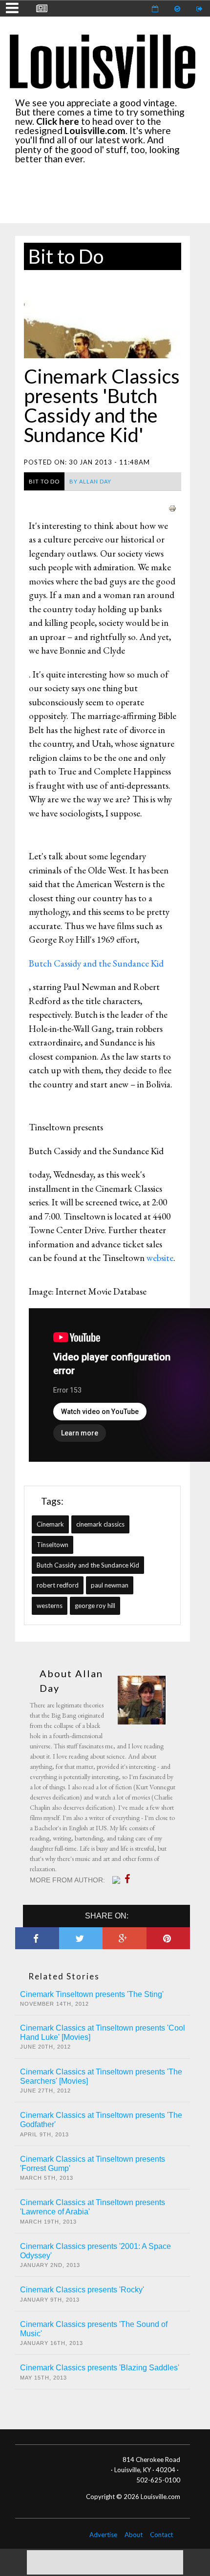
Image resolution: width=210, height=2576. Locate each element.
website (160, 1258)
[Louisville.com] (117, 1880)
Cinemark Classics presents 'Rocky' (82, 2290)
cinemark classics (100, 1524)
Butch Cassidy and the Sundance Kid (88, 1565)
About (134, 2535)
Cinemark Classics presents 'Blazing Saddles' (100, 2368)
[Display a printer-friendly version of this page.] (172, 507)
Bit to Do (66, 256)
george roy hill (95, 1606)
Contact (161, 2535)
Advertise (103, 2535)
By (90, 481)
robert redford (58, 1585)
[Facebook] (130, 1879)
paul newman (110, 1585)
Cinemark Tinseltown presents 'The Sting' (92, 1994)
